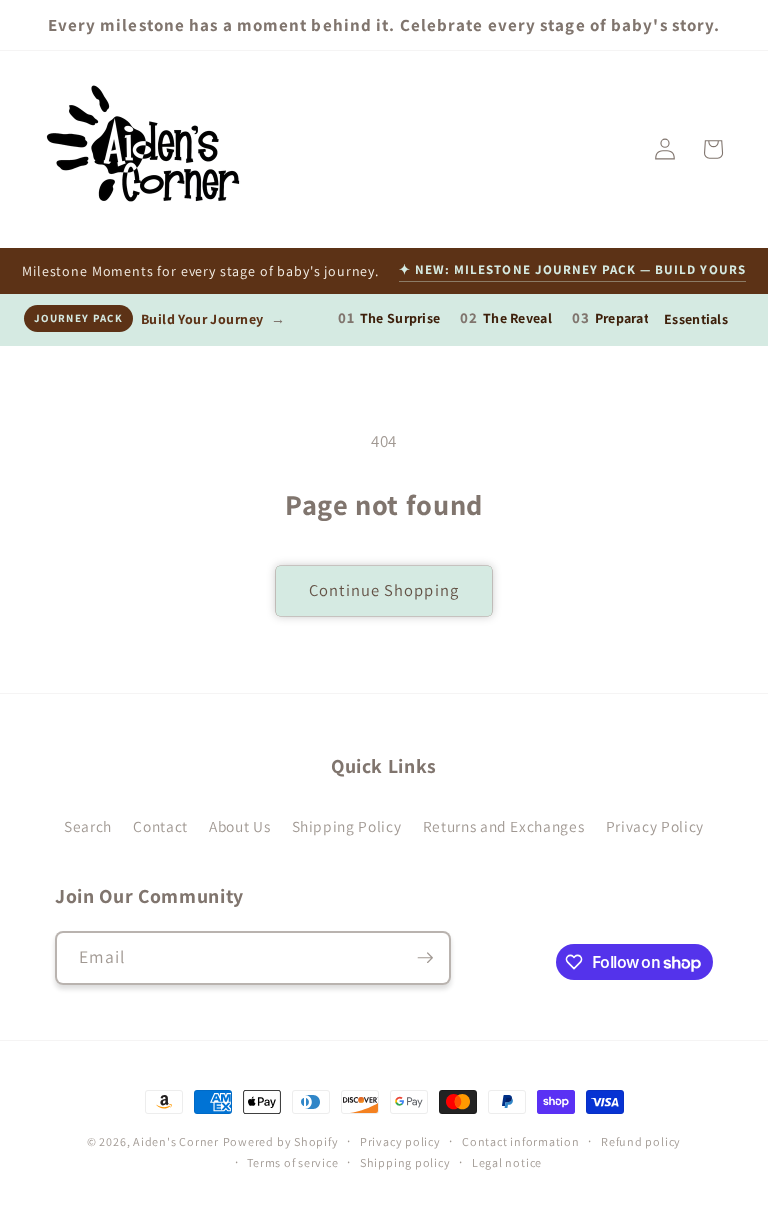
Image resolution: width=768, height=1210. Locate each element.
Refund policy (641, 1141)
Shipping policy (405, 1162)
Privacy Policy (655, 826)
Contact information (521, 1141)
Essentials (696, 319)
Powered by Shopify (281, 1141)
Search (88, 826)
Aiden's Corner (176, 1141)
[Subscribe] (425, 958)
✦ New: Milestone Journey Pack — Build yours (572, 269)
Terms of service (292, 1162)
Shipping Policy (347, 826)
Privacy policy (400, 1141)
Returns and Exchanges (504, 826)
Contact (160, 826)
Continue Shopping (384, 590)
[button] (713, 149)
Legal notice (507, 1162)
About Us (239, 826)
